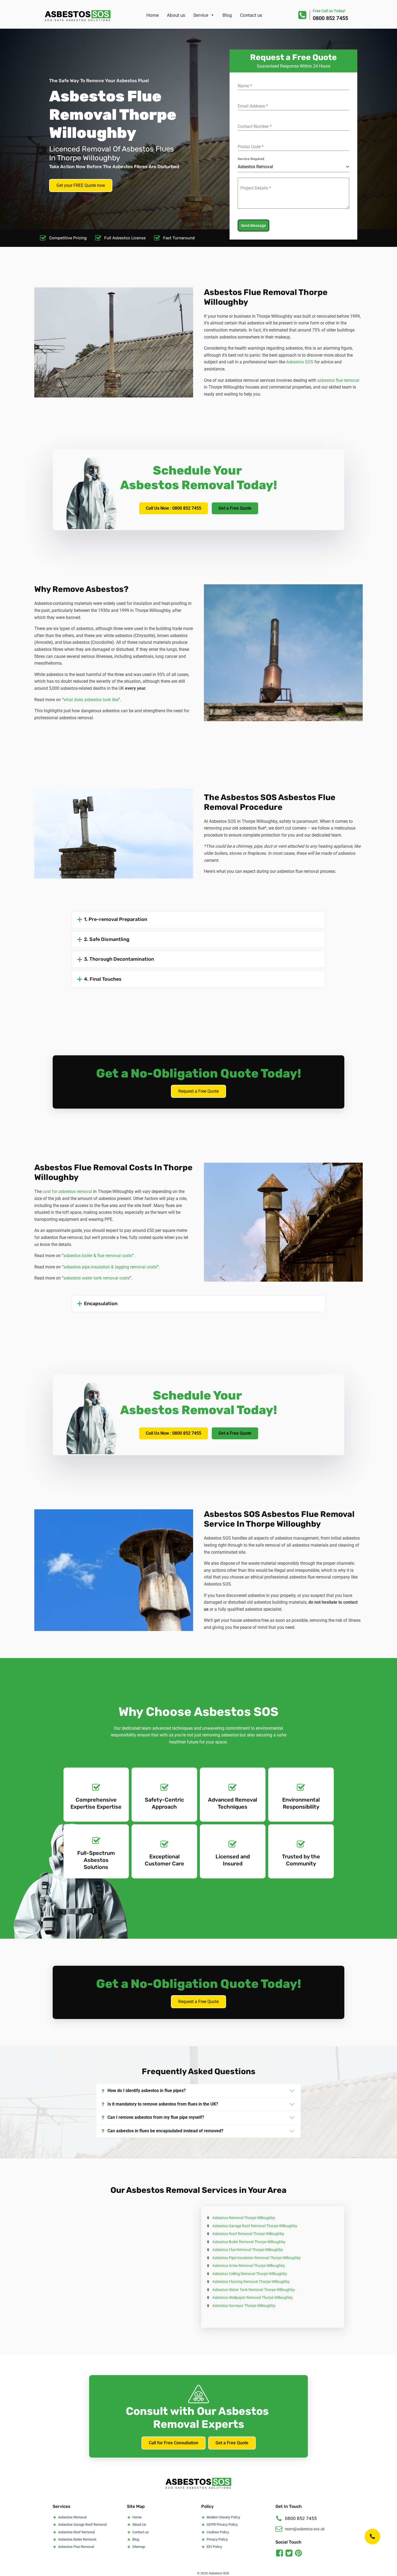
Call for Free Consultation (174, 2443)
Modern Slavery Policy (223, 2517)
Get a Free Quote (235, 508)
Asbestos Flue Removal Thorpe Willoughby (248, 2250)
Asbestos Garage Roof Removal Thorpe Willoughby (255, 2226)
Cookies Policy (218, 2532)
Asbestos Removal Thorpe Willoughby (244, 2218)
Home (153, 15)
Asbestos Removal (72, 2517)
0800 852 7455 (330, 18)
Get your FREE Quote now (81, 185)
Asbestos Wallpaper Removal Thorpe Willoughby (253, 2297)
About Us (139, 2524)
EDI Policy (214, 2547)
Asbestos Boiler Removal (77, 2539)
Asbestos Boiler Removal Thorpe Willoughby (249, 2242)
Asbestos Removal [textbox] (255, 167)
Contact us (251, 15)
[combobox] (293, 167)
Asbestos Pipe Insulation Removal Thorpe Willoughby (257, 2258)
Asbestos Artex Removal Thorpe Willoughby (249, 2266)
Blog (227, 15)
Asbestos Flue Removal (76, 2547)
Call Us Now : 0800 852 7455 (174, 508)
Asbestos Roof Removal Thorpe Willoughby (248, 2234)
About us (176, 15)
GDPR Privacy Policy (222, 2524)
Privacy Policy (217, 2539)
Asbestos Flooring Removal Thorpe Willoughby (251, 2282)
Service (201, 15)
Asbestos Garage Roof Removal (82, 2524)
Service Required (251, 159)
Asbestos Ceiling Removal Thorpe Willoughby (250, 2274)
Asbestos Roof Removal (76, 2532)
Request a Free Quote (198, 1091)
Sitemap (139, 2547)
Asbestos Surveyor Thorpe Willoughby (244, 2306)
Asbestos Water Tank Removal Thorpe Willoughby (254, 2290)
